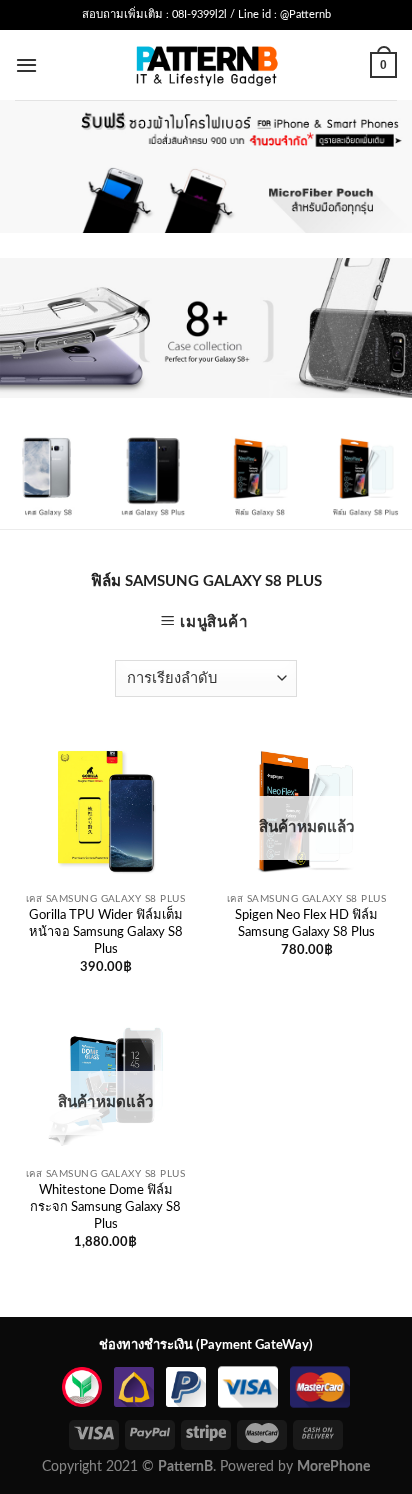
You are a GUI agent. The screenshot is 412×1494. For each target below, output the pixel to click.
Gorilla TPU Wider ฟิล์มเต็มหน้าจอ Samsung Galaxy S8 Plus (106, 932)
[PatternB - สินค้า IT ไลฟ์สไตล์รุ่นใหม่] (206, 64)
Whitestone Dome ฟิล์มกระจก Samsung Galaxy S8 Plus (105, 1207)
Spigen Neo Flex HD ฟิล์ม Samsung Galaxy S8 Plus (306, 924)
